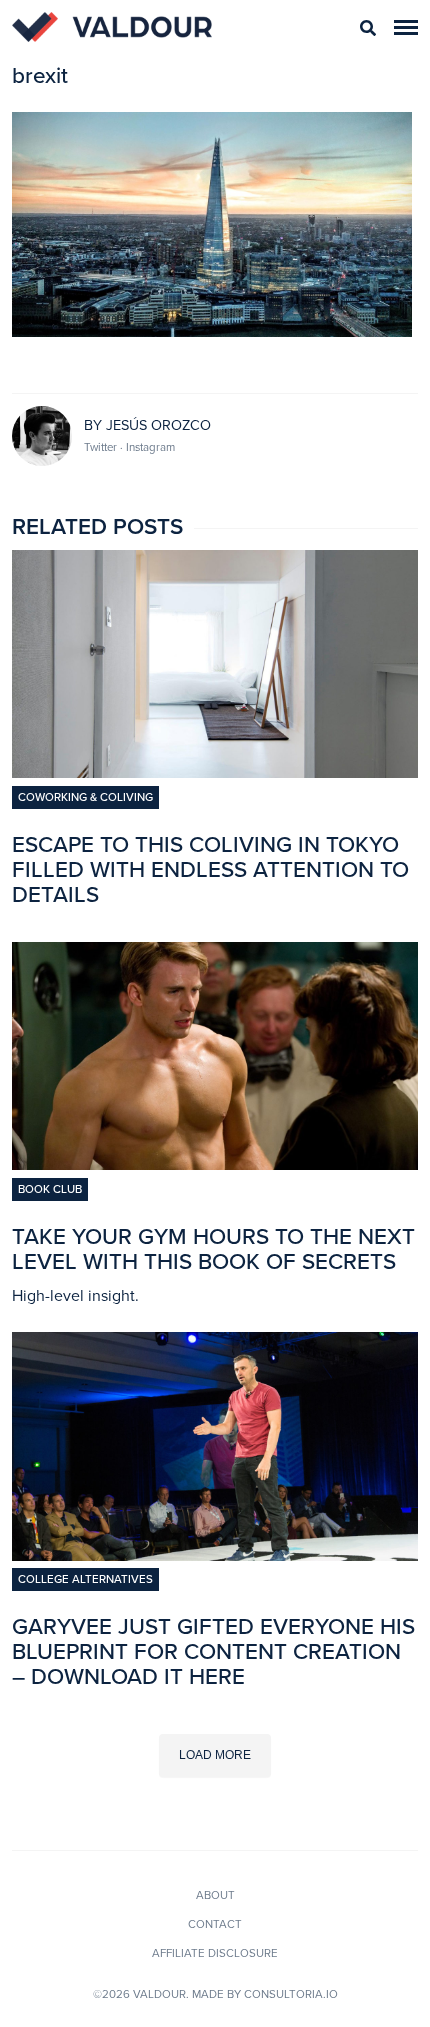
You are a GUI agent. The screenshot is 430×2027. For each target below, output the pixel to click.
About (215, 1895)
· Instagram (147, 447)
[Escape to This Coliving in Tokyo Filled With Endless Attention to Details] (215, 772)
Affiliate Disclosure (215, 1953)
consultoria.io (291, 1994)
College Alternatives (85, 1579)
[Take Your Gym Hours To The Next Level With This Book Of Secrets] (215, 1164)
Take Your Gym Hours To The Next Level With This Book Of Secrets (213, 1249)
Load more (215, 1755)
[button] (406, 27)
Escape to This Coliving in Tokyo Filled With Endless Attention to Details (210, 869)
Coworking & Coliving (85, 797)
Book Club (50, 1189)
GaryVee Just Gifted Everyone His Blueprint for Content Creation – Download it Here (213, 1651)
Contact (215, 1924)
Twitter (102, 447)
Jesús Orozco (158, 425)
